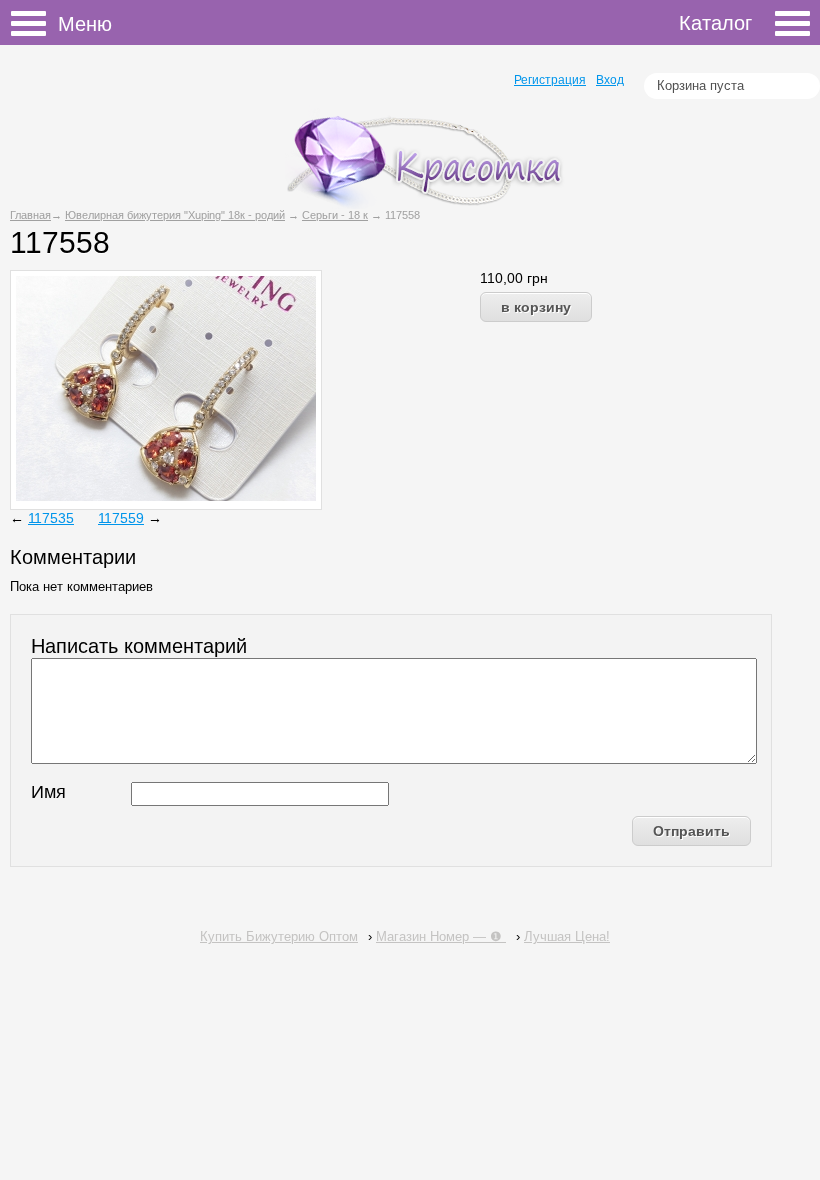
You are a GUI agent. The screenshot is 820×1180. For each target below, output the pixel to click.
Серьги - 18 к (335, 215)
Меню (34, 25)
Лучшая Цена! (567, 936)
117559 (121, 518)
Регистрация (550, 80)
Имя (48, 792)
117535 (51, 518)
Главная (30, 215)
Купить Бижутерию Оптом (279, 936)
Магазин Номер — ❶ (441, 936)
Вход (610, 80)
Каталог (715, 23)
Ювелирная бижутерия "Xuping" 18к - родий (175, 215)
